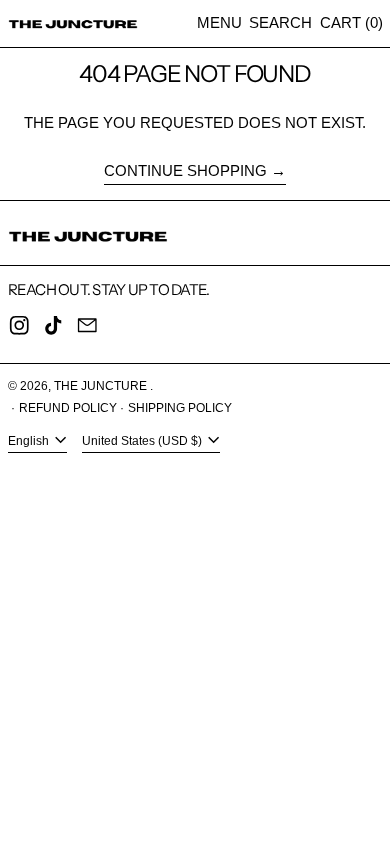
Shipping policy (180, 408)
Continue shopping (185, 170)
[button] (280, 23)
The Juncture (102, 386)
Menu (219, 22)
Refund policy (68, 408)
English (30, 441)
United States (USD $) (143, 441)
